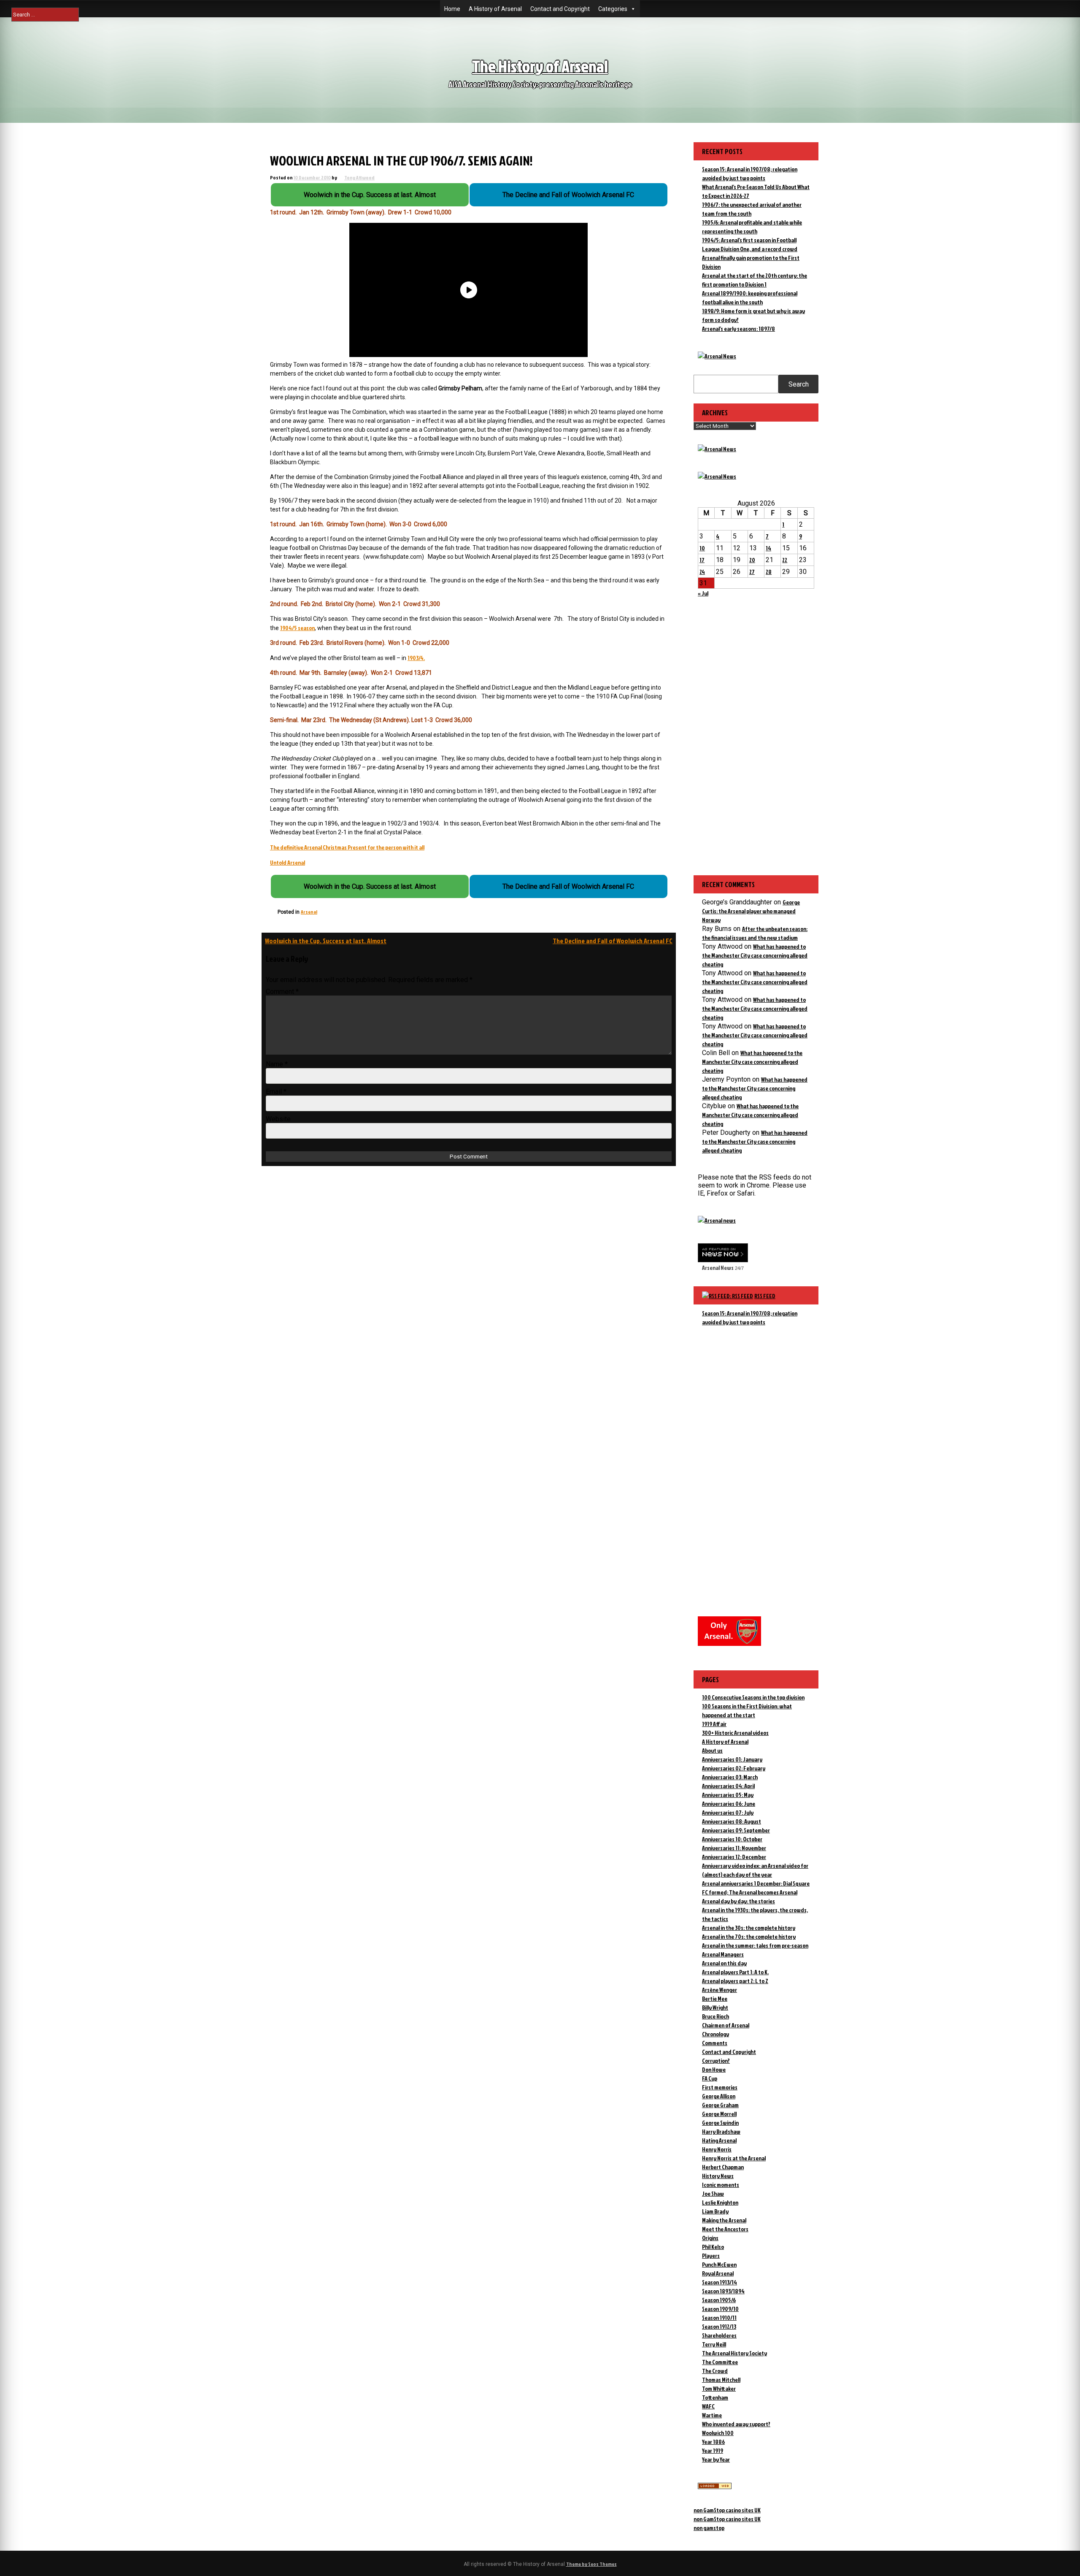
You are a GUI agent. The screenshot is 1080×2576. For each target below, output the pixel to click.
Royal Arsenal (718, 2273)
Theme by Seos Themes (591, 2564)
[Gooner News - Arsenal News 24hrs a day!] (717, 476)
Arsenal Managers (723, 1954)
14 (768, 548)
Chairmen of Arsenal (726, 2025)
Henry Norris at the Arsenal (734, 2158)
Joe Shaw (713, 2193)
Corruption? (716, 2061)
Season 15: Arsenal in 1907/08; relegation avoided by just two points (750, 1318)
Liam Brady (715, 2211)
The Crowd (715, 2371)
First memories (720, 2087)
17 (702, 560)
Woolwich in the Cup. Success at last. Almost (326, 941)
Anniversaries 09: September (736, 1830)
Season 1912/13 (719, 2326)
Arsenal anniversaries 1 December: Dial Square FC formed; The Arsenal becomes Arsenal (756, 1888)
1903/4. (416, 658)
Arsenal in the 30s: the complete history (749, 1928)
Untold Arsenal (288, 862)
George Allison (719, 2096)
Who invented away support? (736, 2424)
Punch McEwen (719, 2264)
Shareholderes (719, 2335)
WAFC (708, 2406)
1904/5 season (297, 628)
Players (711, 2255)
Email (276, 1092)
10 (702, 548)
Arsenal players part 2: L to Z (735, 1981)
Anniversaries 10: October (732, 1839)
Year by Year (716, 2459)
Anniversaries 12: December (734, 1857)
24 (702, 572)
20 (752, 560)
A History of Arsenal (495, 9)
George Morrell (719, 2114)
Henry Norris (717, 2149)
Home (452, 9)
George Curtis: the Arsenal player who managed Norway (751, 911)
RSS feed (765, 1296)
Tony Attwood (359, 177)
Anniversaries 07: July (728, 1812)
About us (712, 1750)
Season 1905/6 (719, 2300)
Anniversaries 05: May (728, 1795)
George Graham (720, 2105)
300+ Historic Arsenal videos (735, 1733)
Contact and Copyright (560, 9)
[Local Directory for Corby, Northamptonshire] (715, 2487)
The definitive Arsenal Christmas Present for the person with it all (347, 847)
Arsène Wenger (720, 1990)
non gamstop (709, 2528)
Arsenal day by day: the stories (738, 1901)
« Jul (703, 593)
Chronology (715, 2034)
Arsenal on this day (724, 1963)
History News (718, 2176)
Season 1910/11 (719, 2318)
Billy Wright (715, 2007)
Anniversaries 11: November (734, 1848)
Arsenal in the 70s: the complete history (749, 1936)
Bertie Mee (715, 1998)
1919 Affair (714, 1724)
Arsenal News (718, 1268)
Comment (282, 992)
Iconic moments (721, 2185)
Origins (710, 2238)
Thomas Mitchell (721, 2380)
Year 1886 (713, 2442)
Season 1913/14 (720, 2282)
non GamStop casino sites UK (727, 2510)
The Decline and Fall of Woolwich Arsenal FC (613, 941)
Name (277, 1064)
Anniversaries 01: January (732, 1759)
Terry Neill (714, 2344)
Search (799, 384)
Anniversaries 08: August (732, 1821)
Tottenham (715, 2397)
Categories (613, 9)
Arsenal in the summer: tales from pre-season (755, 1945)
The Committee (720, 2362)
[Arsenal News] (717, 356)
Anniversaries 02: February (734, 1768)
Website (278, 1119)
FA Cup (710, 2078)
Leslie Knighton (720, 2202)
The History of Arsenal (540, 66)
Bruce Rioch (715, 2016)
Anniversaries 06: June (729, 1803)
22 (785, 560)
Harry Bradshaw (721, 2131)
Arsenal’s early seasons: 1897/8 (738, 329)
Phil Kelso (713, 2247)
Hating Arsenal (719, 2140)
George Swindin (720, 2123)
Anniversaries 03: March (730, 1777)
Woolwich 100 (718, 2433)
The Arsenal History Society (734, 2353)
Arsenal (309, 912)
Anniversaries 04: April (728, 1786)
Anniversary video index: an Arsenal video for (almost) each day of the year (755, 1870)
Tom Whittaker (719, 2388)
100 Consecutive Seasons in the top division (753, 1697)
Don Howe (714, 2069)
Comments (715, 2043)
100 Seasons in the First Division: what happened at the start (747, 1710)
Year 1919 (713, 2450)
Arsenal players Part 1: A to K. (735, 1972)
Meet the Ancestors (725, 2229)
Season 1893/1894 (723, 2291)
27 (752, 572)
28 (769, 572)
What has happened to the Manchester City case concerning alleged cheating (755, 955)
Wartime (712, 2415)
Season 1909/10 (720, 2309)
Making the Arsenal (724, 2220)
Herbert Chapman (723, 2167)
